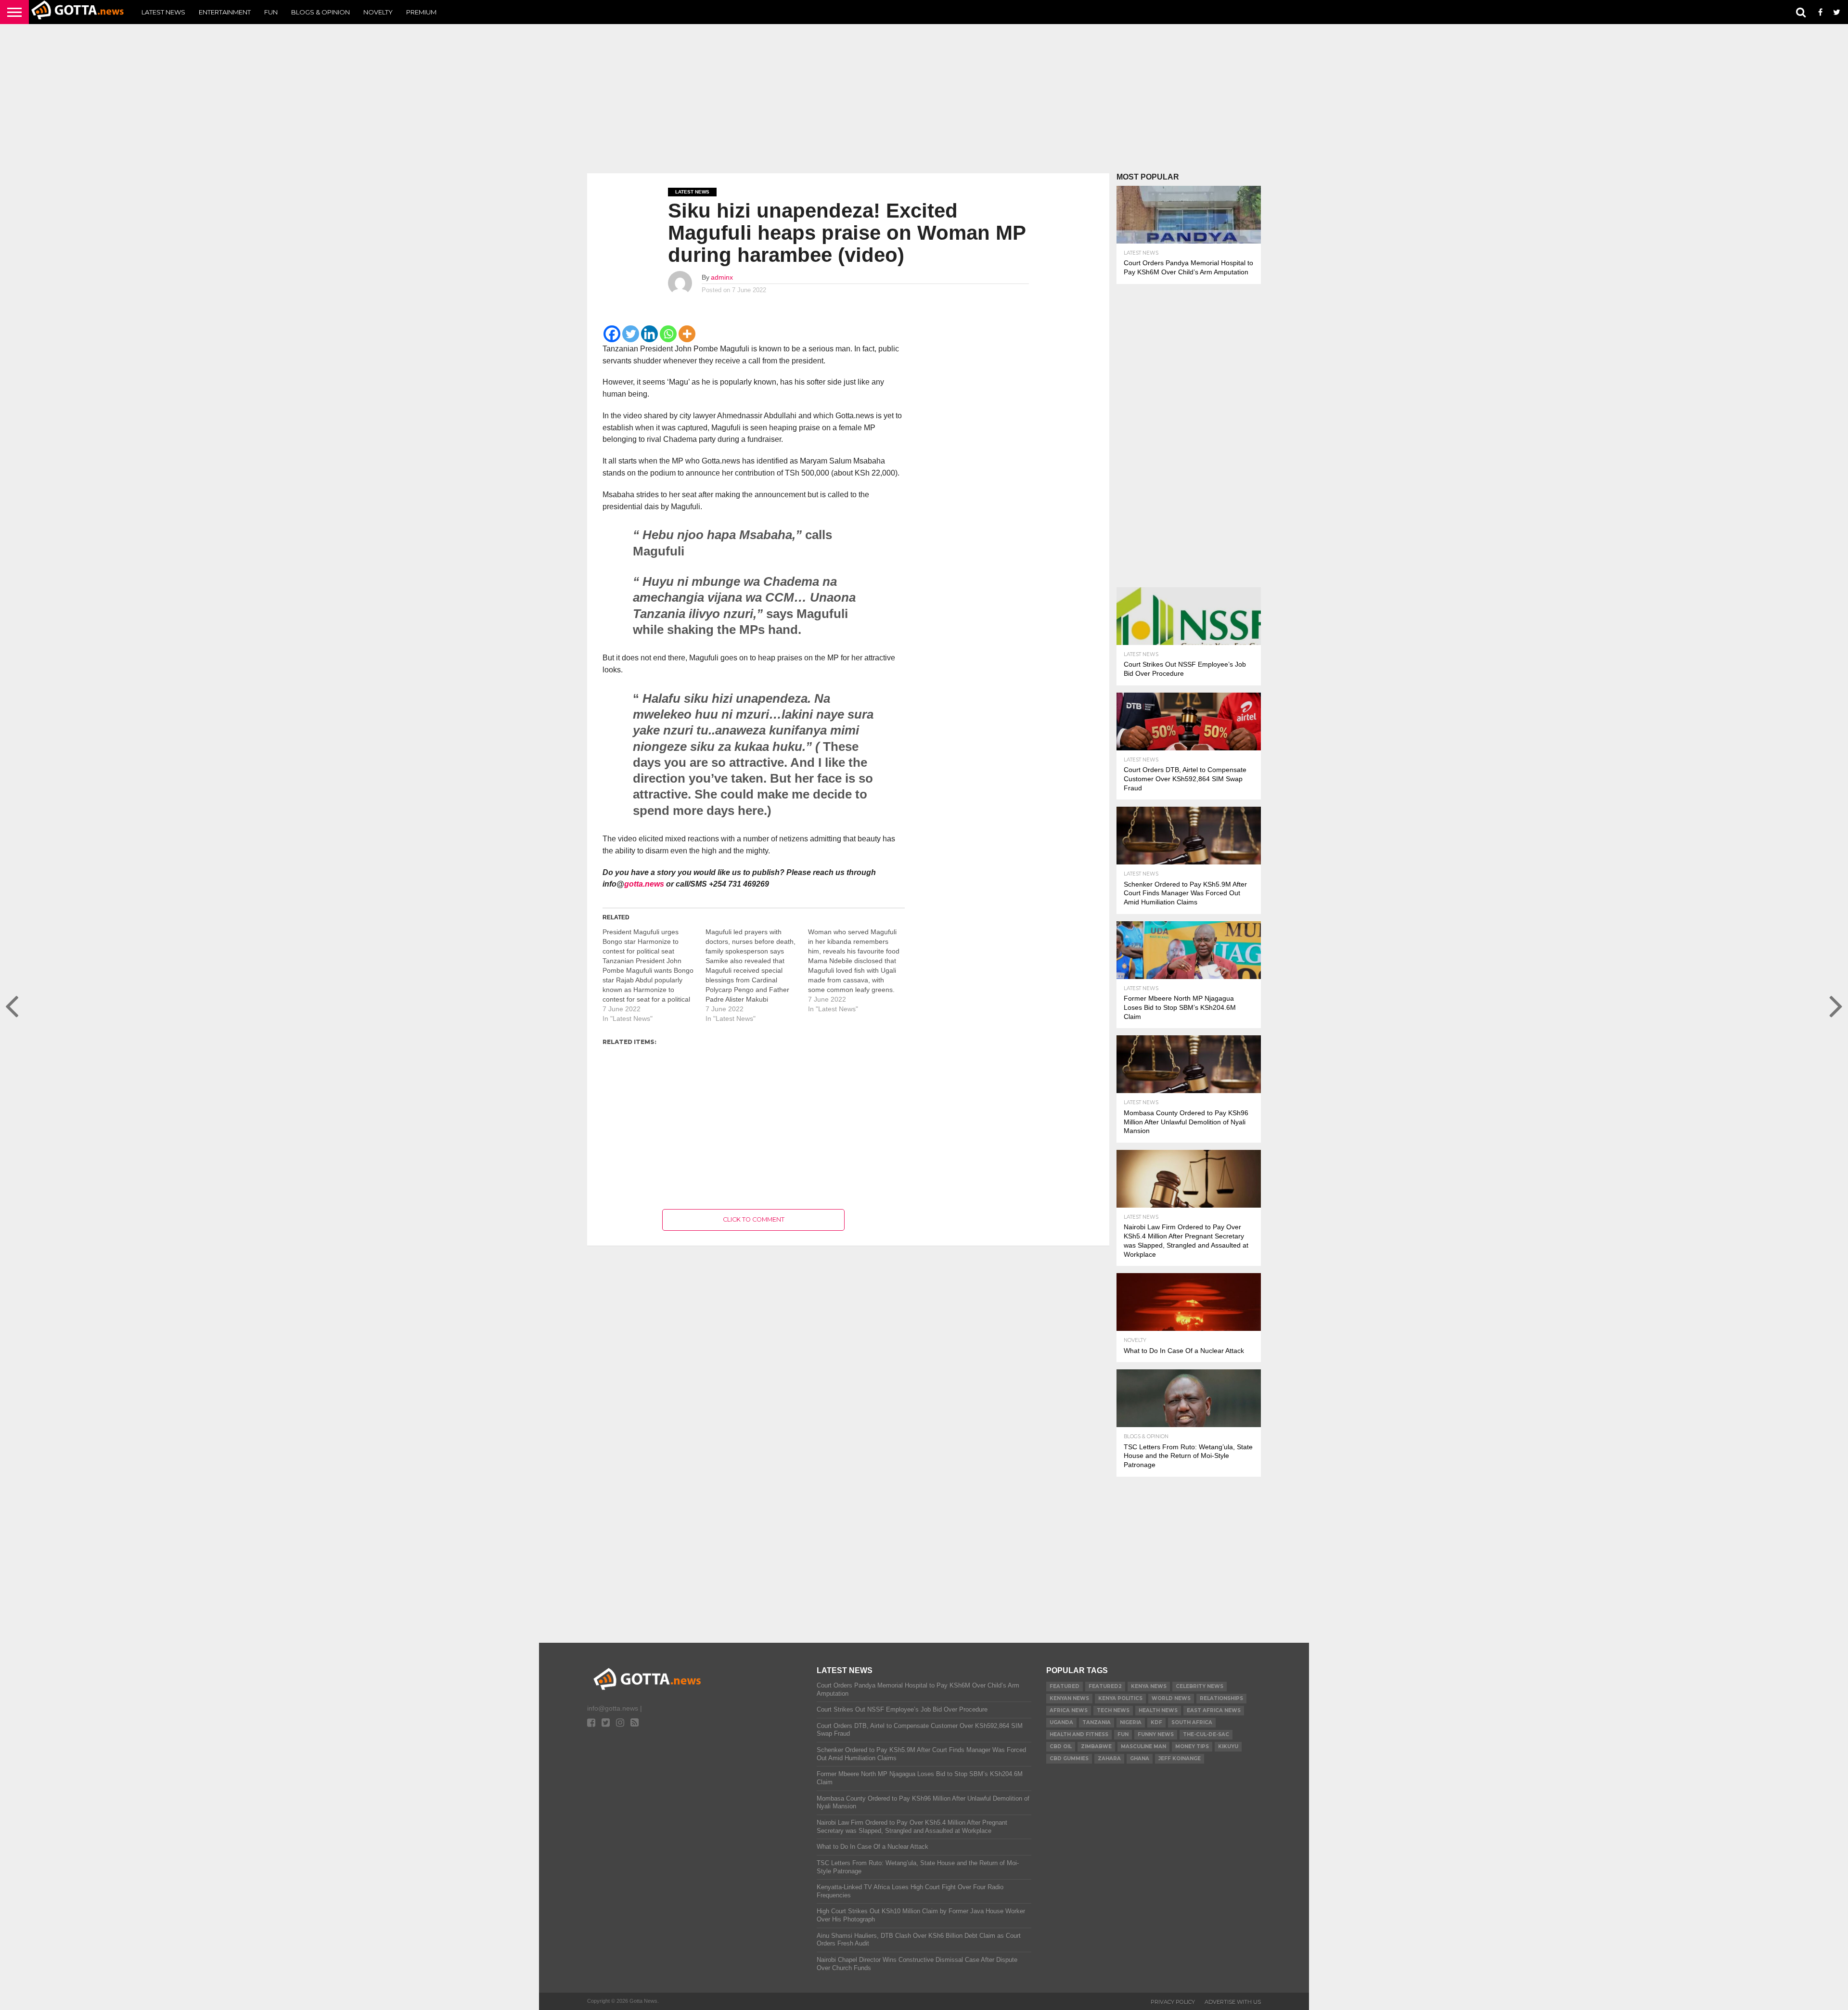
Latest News (163, 12)
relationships (1221, 1698)
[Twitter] (631, 334)
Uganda (1061, 1722)
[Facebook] (612, 334)
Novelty (378, 12)
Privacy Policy (1173, 2002)
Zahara (1109, 1759)
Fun (271, 12)
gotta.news (644, 884)
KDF (1156, 1722)
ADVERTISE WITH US (1233, 2002)
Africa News (1069, 1710)
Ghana (1140, 1759)
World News (1171, 1698)
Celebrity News (1200, 1686)
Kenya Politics (1120, 1698)
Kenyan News (1069, 1698)
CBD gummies (1069, 1759)
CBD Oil (1061, 1746)
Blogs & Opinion (321, 12)
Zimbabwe (1096, 1746)
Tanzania (1097, 1722)
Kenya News (1149, 1686)
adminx (722, 277)
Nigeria (1131, 1722)
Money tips (1192, 1746)
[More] (687, 334)
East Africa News (1214, 1710)
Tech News (1113, 1710)
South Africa (1192, 1722)
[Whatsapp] (668, 334)
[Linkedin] (649, 334)
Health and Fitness (1079, 1734)
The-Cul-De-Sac (1206, 1734)
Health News (1158, 1710)
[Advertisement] (924, 99)
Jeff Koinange (1180, 1759)
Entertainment (225, 12)
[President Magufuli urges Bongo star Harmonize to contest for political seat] (654, 975)
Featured (1065, 1686)
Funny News (1156, 1734)
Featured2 (1105, 1686)
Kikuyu (1228, 1746)
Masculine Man (1143, 1746)
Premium (421, 12)
